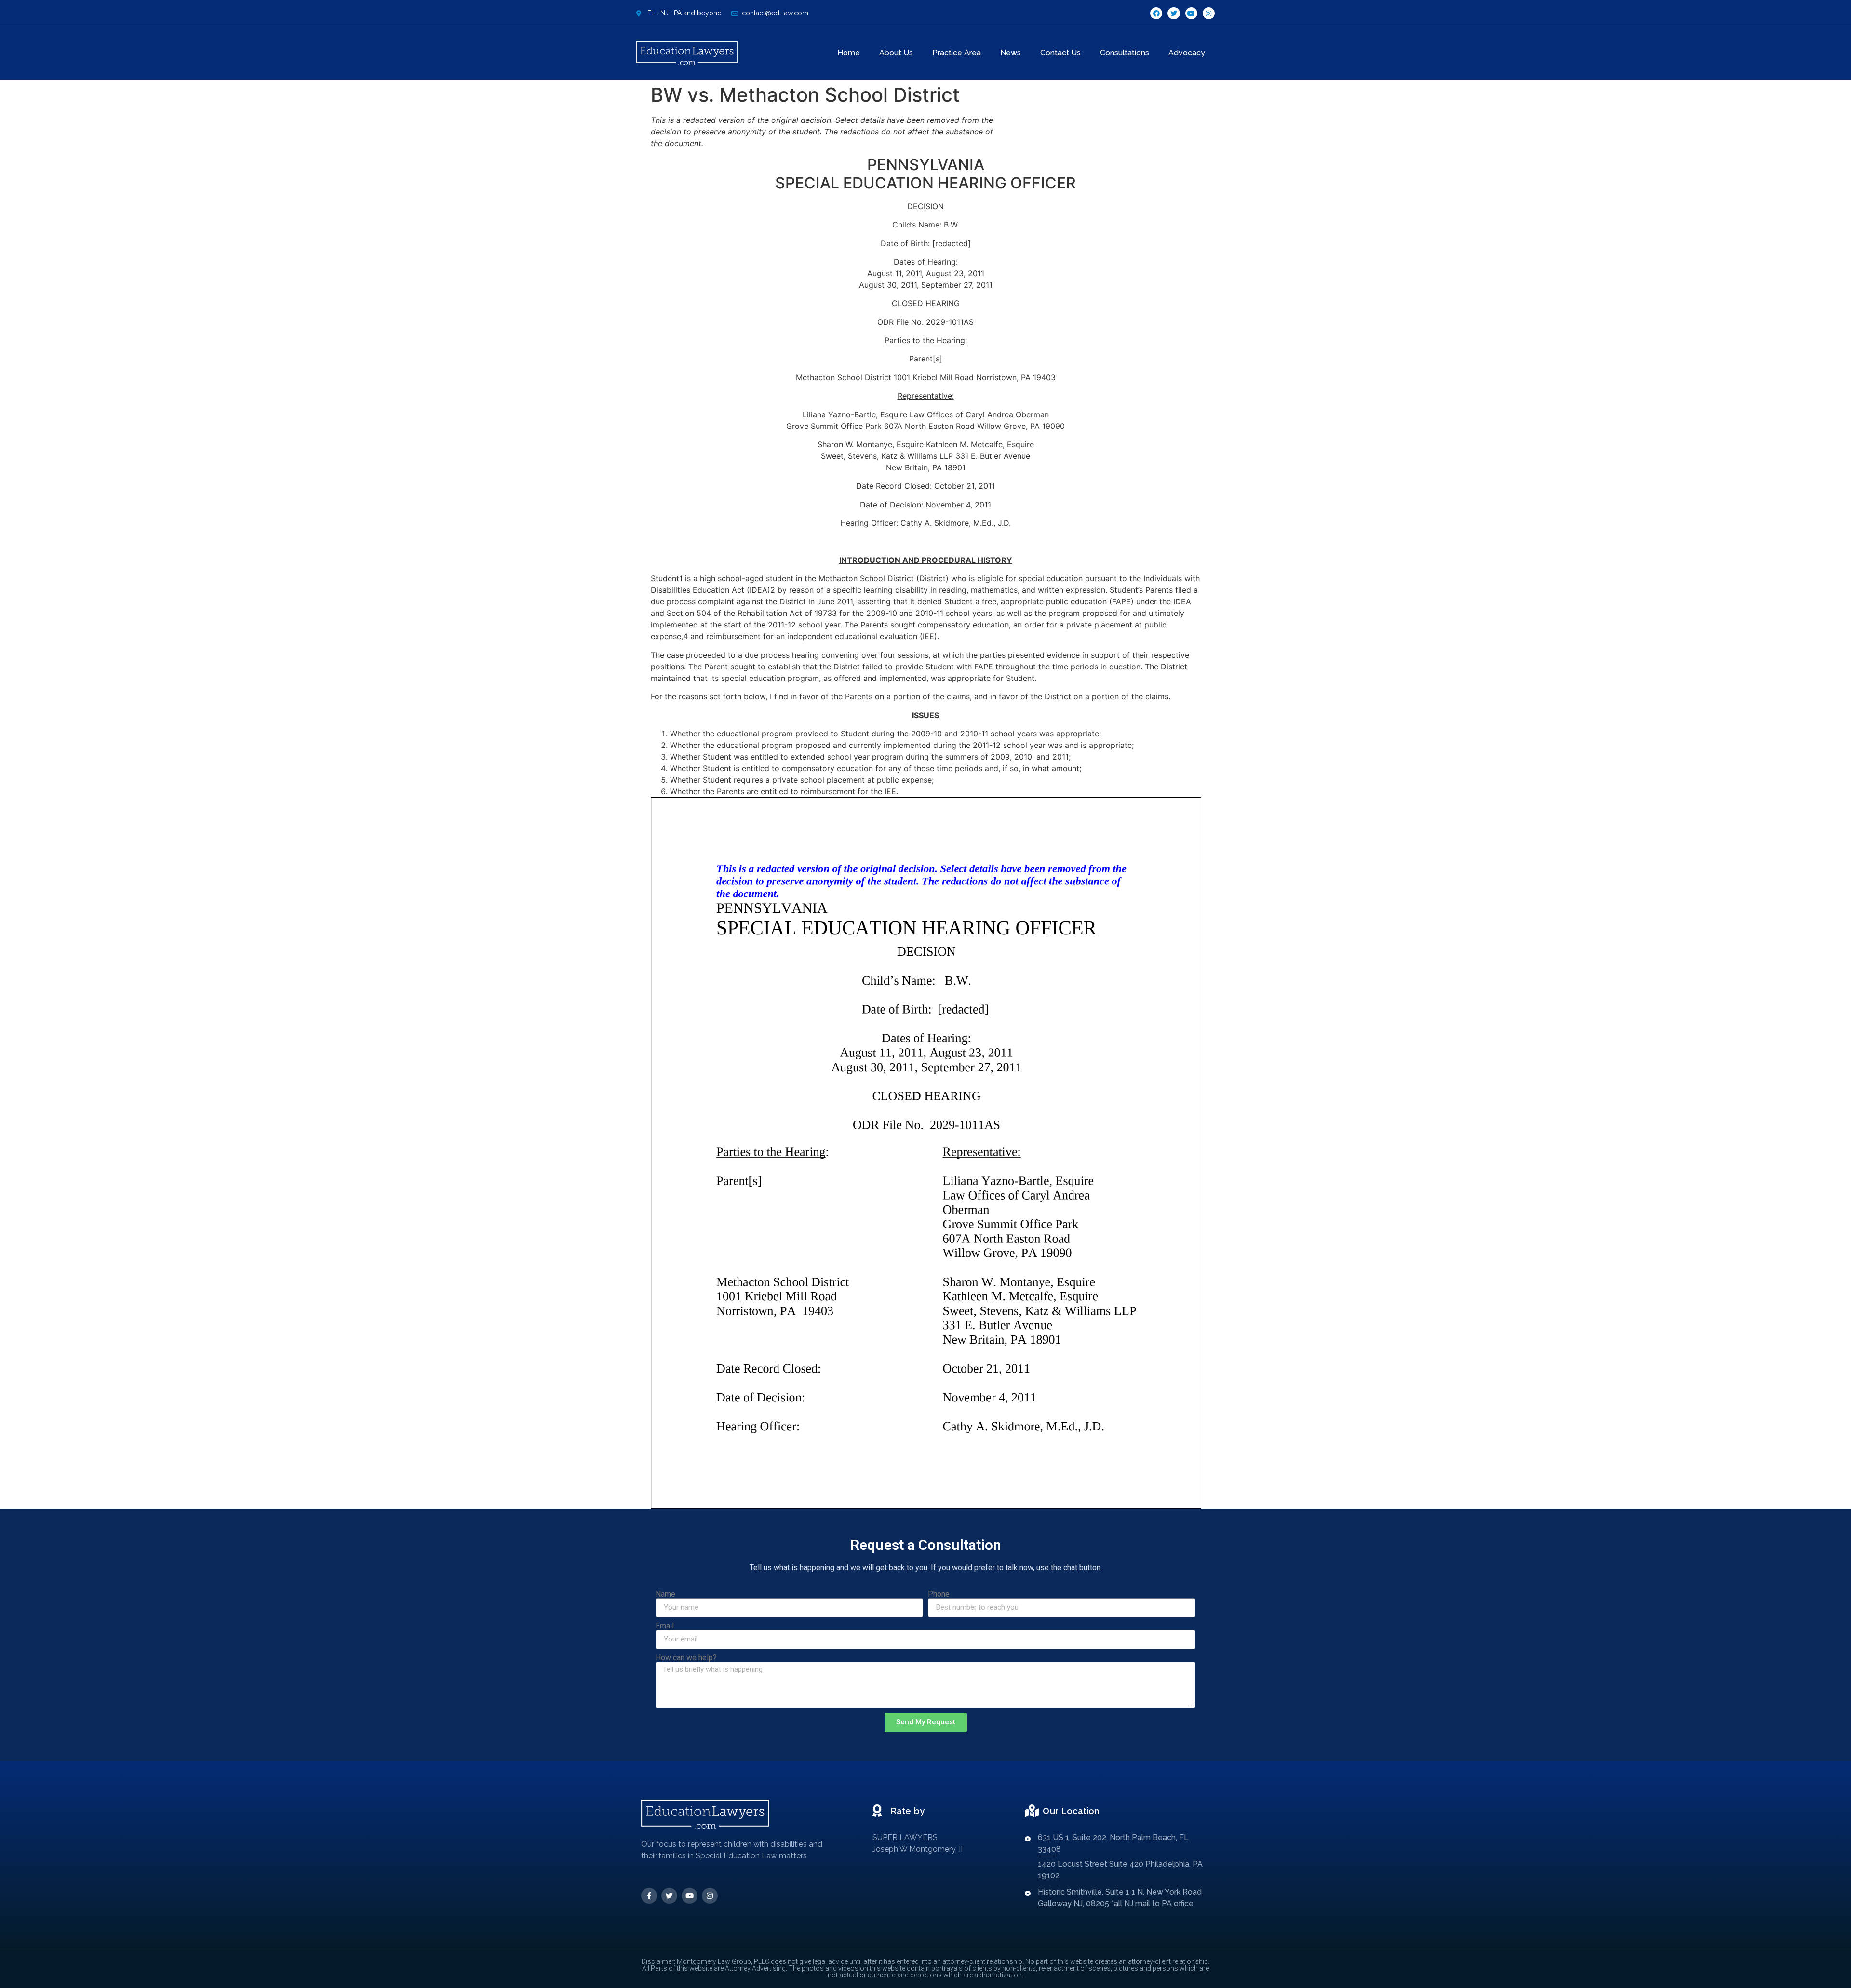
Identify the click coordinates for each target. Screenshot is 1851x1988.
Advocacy (1187, 53)
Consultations (1125, 53)
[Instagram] (1209, 13)
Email (665, 1626)
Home (849, 53)
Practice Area (957, 53)
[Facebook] (1156, 13)
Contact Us (1060, 53)
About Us (896, 53)
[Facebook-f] (649, 1896)
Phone (939, 1594)
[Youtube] (1191, 13)
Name (665, 1594)
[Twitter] (1174, 13)
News (1011, 53)
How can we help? (686, 1658)
